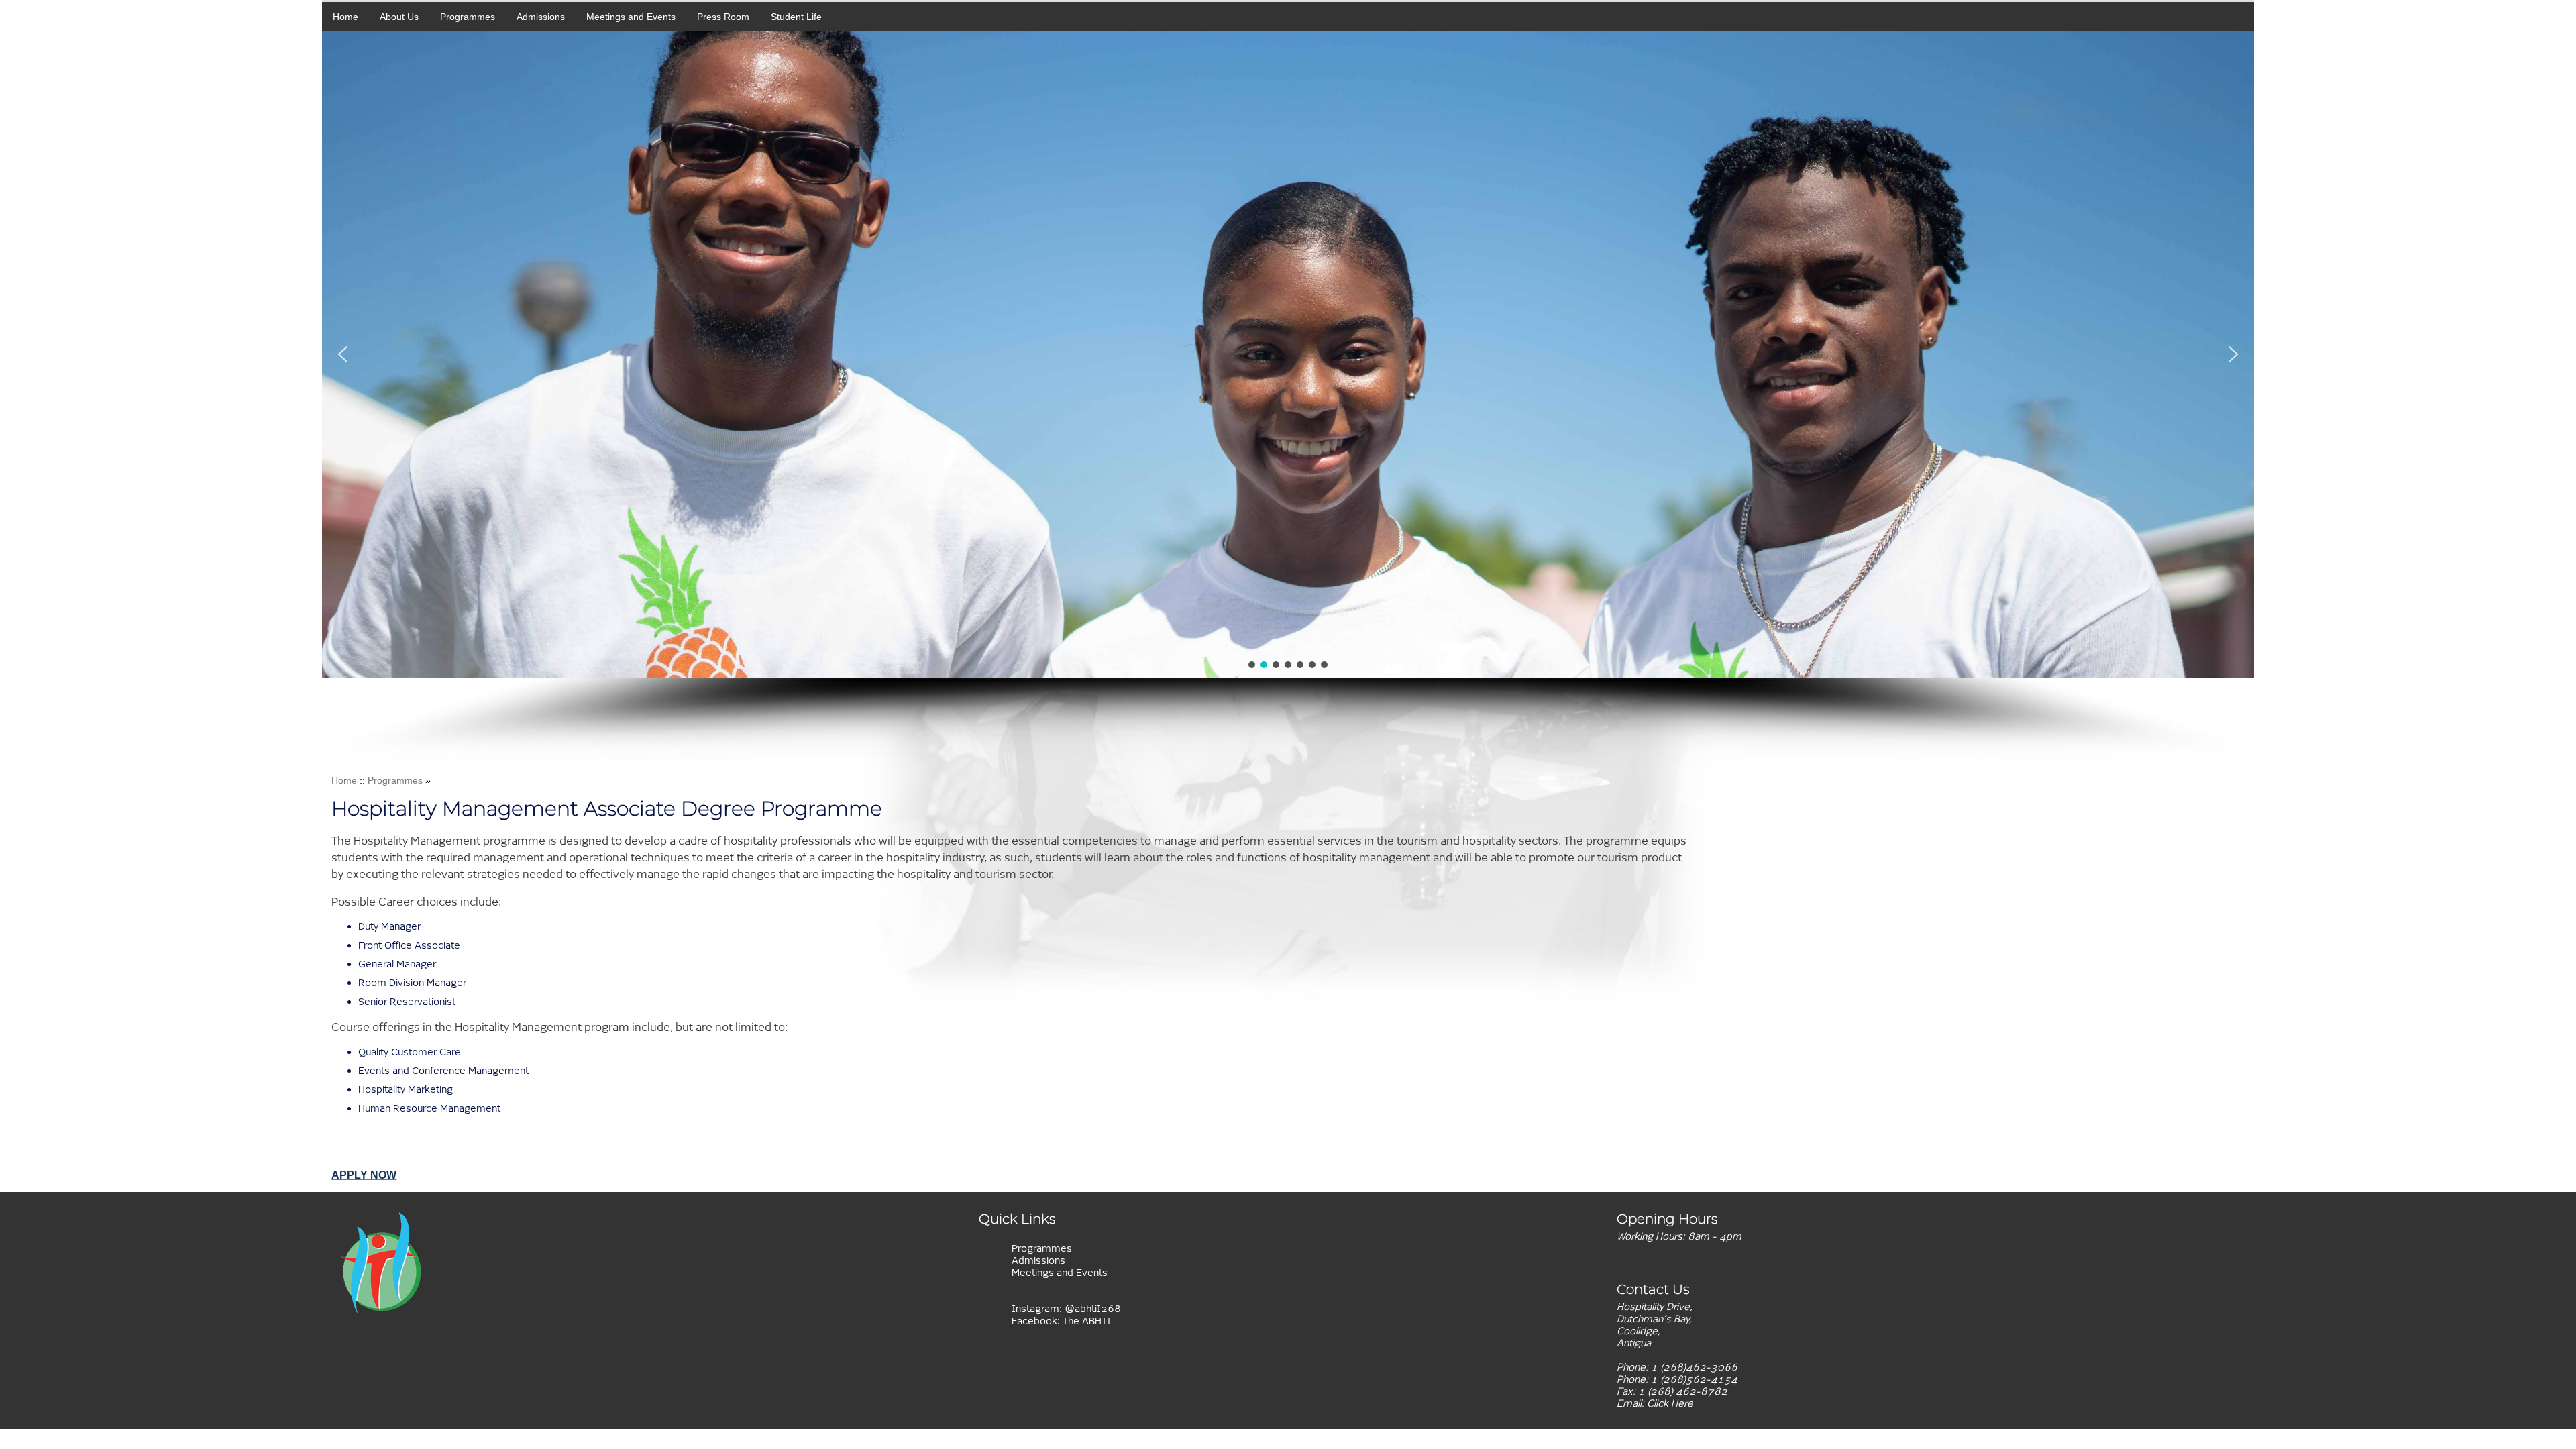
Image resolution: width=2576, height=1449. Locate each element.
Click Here (1670, 1403)
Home (345, 17)
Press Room (723, 17)
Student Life (796, 17)
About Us (399, 17)
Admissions (541, 17)
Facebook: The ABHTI (1061, 1321)
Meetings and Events (631, 17)
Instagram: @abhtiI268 (1066, 1308)
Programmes (468, 17)
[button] (343, 354)
